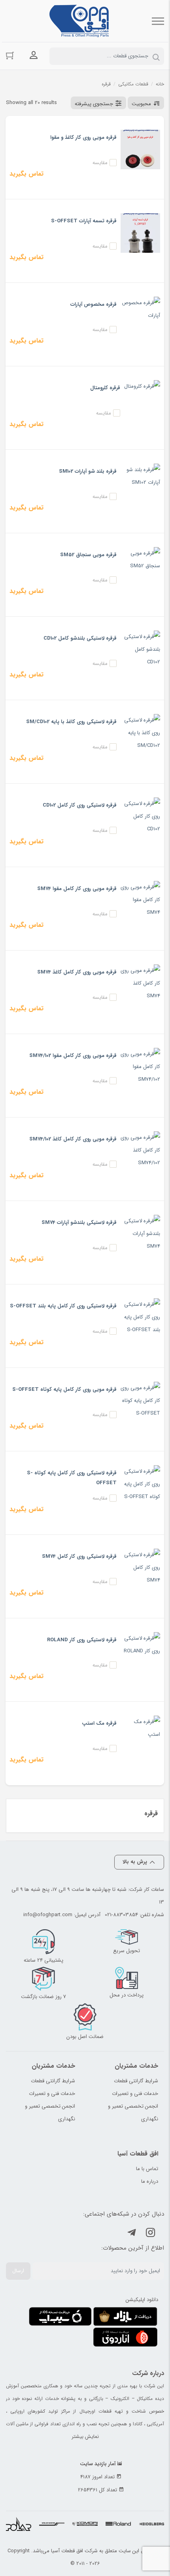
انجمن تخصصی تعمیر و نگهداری (133, 2113)
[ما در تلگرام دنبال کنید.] (132, 2234)
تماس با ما (147, 2169)
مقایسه (100, 163)
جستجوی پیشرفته (94, 104)
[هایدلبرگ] (151, 2525)
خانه (160, 84)
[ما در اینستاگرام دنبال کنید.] (151, 2234)
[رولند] (118, 2525)
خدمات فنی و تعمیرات (135, 2094)
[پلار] (19, 2525)
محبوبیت (141, 104)
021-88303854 (121, 1915)
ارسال (18, 2271)
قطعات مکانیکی (133, 84)
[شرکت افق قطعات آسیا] (79, 21)
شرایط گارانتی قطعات (136, 2081)
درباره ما (150, 2181)
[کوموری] (85, 2525)
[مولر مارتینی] (52, 2525)
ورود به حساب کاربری (34, 55)
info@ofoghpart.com (48, 1915)
